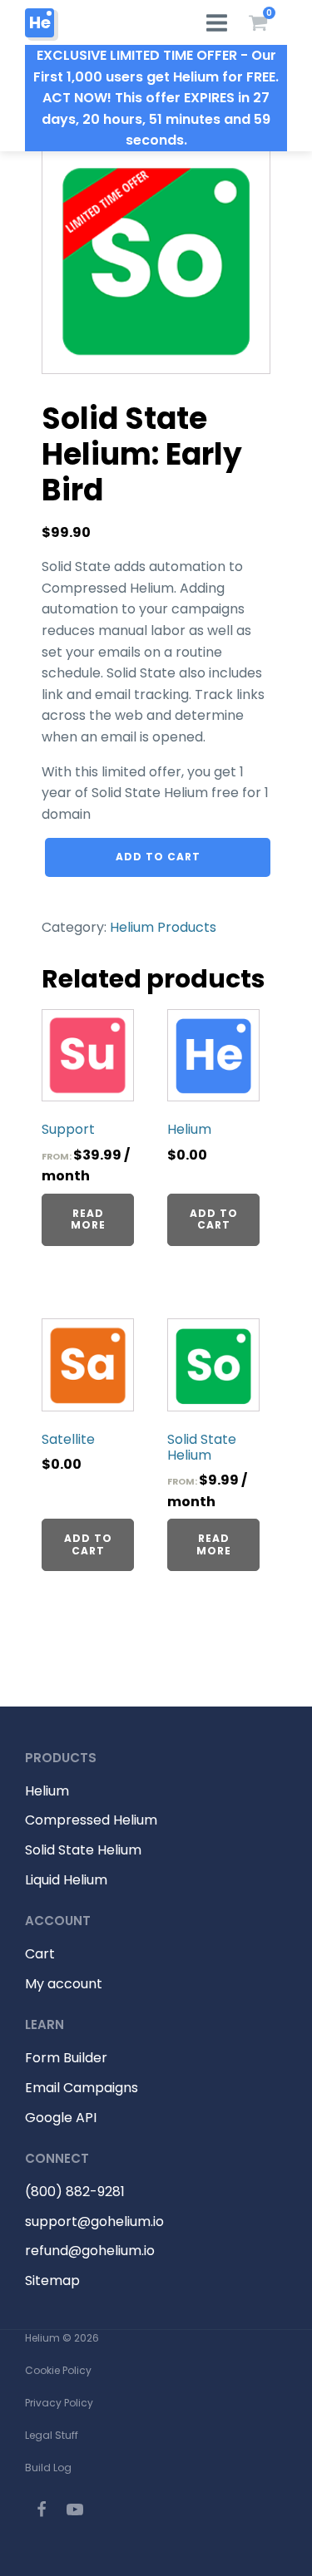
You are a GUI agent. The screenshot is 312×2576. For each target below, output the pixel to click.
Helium (47, 1791)
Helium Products (163, 927)
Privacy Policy (59, 2403)
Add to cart (158, 857)
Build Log (48, 2468)
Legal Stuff (52, 2435)
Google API (61, 2118)
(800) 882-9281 (75, 2192)
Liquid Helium (66, 1880)
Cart (40, 1954)
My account (64, 1984)
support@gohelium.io (94, 2221)
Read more (88, 1219)
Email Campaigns (82, 2088)
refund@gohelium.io (90, 2251)
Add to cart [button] (214, 1219)
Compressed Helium (91, 1820)
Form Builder (66, 2058)
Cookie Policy (58, 2370)
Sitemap (52, 2280)
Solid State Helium (83, 1850)
